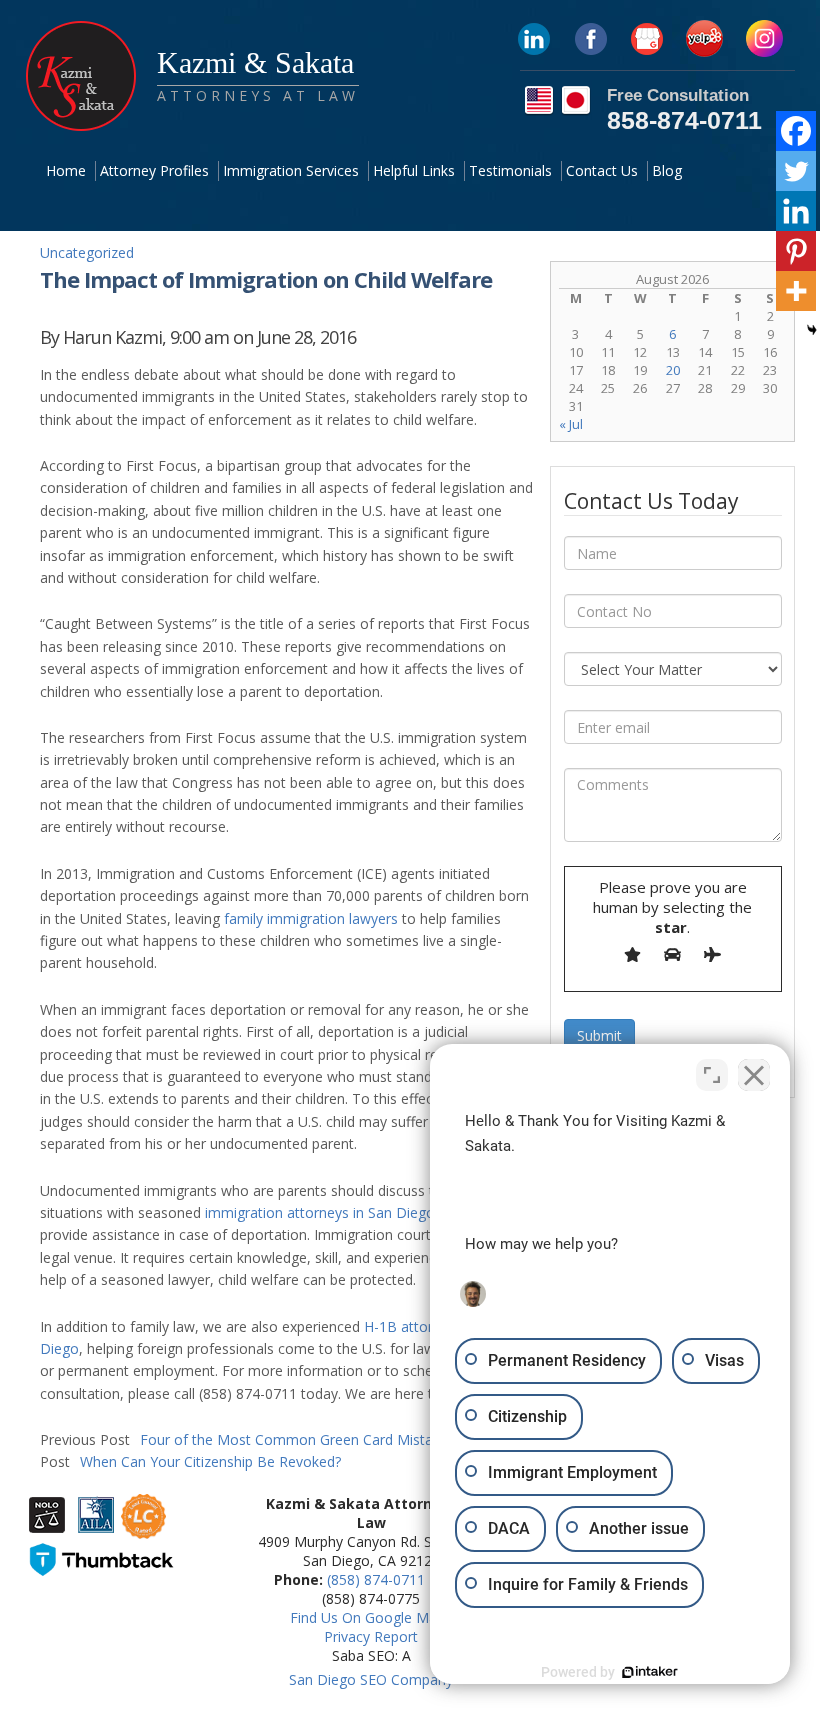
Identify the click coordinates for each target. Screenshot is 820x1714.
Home (66, 170)
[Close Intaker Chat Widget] (754, 1075)
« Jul (571, 424)
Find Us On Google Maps (371, 1617)
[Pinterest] (796, 251)
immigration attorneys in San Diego (320, 1212)
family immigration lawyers (311, 918)
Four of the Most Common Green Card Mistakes (247, 1439)
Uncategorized (87, 252)
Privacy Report (371, 1636)
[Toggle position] (712, 1075)
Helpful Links (414, 170)
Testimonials (510, 170)
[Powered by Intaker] (650, 1672)
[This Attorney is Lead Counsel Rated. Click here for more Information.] (143, 1530)
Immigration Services (291, 170)
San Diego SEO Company (371, 1679)
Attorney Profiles (154, 170)
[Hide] (812, 330)
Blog (667, 170)
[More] (796, 291)
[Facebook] (796, 131)
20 (673, 370)
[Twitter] (796, 171)
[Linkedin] (796, 211)
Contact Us (602, 170)
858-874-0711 (684, 120)
